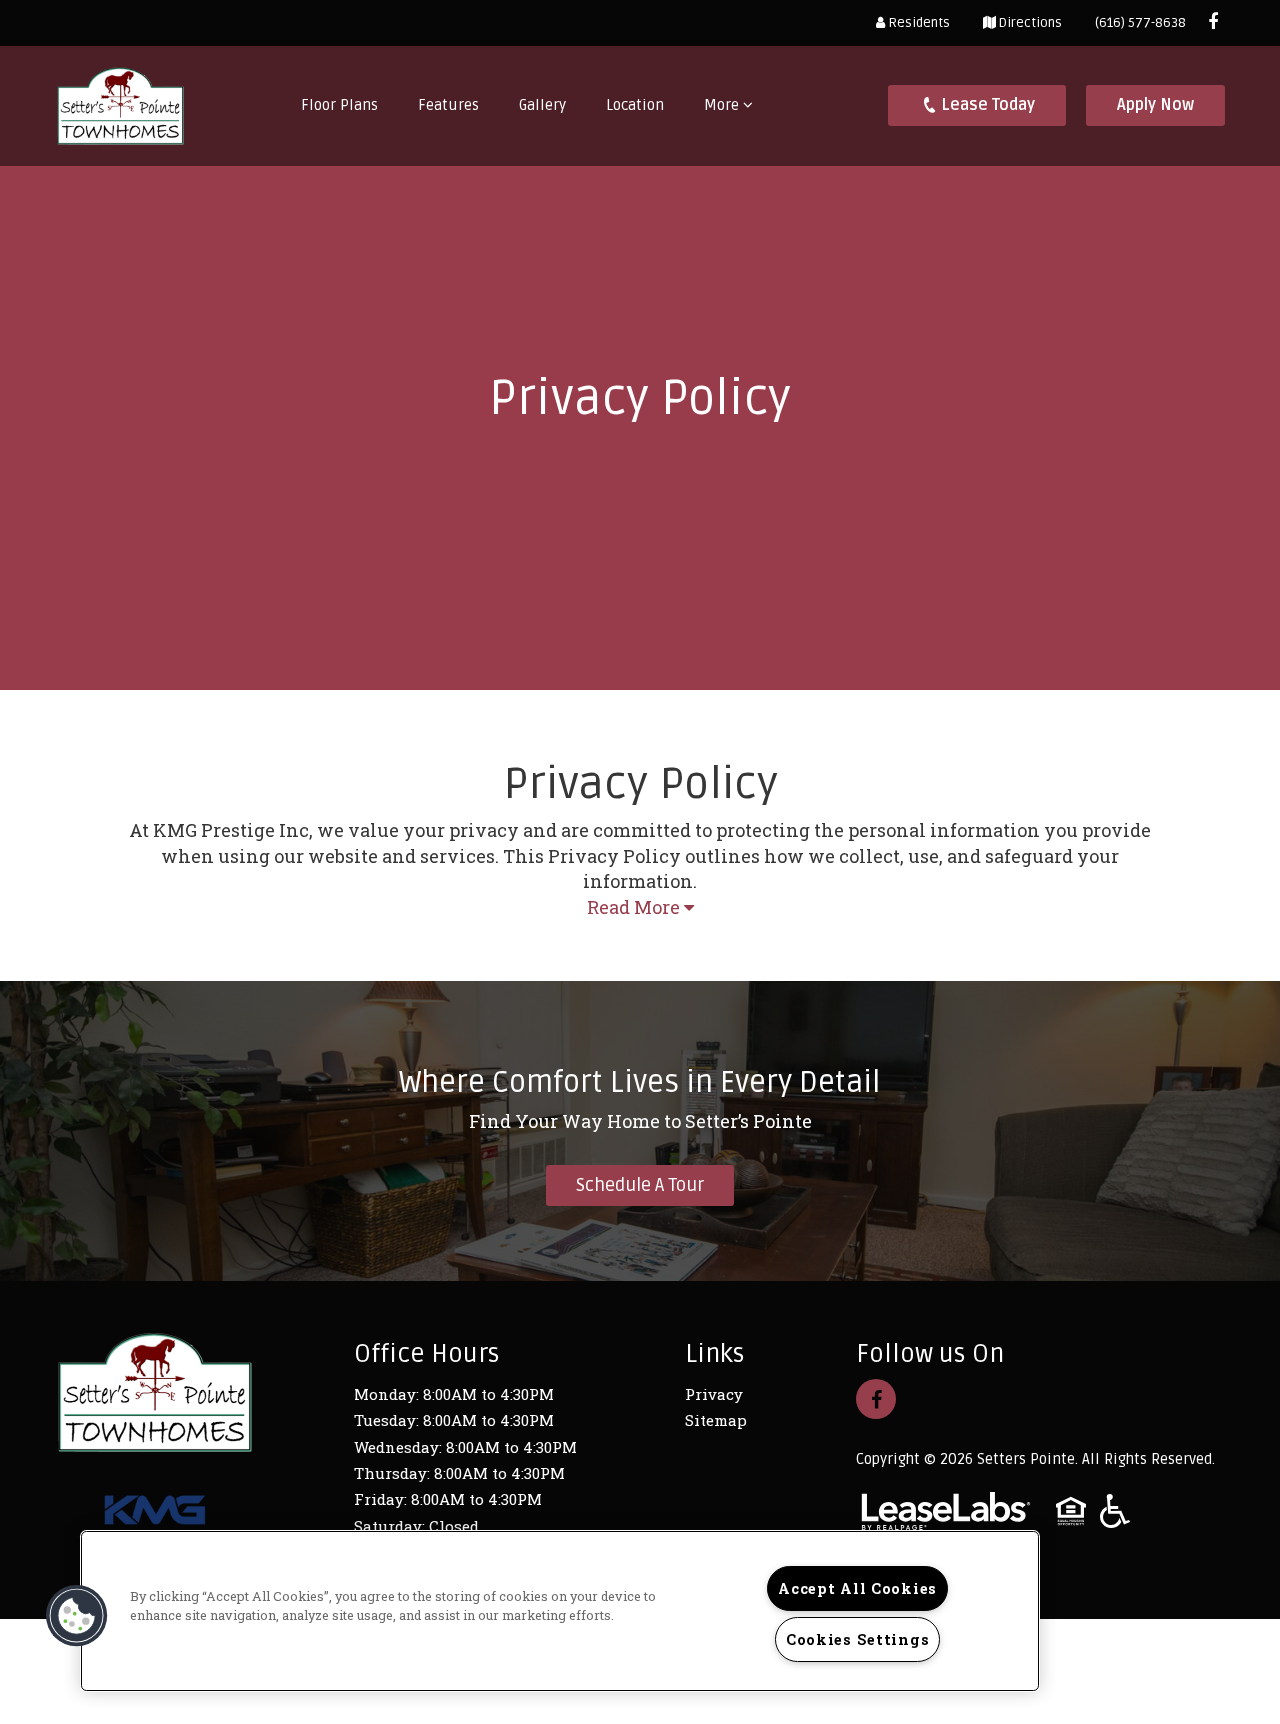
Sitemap (716, 1420)
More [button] (723, 105)
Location (635, 105)
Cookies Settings (858, 1639)
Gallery (542, 105)
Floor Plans (339, 105)
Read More (635, 907)
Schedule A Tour (640, 1185)
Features (448, 105)
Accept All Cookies (857, 1588)
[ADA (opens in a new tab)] (1115, 1513)
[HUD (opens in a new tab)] (1071, 1513)
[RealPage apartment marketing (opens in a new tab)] (946, 1513)
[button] (1213, 22)
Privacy (714, 1394)
